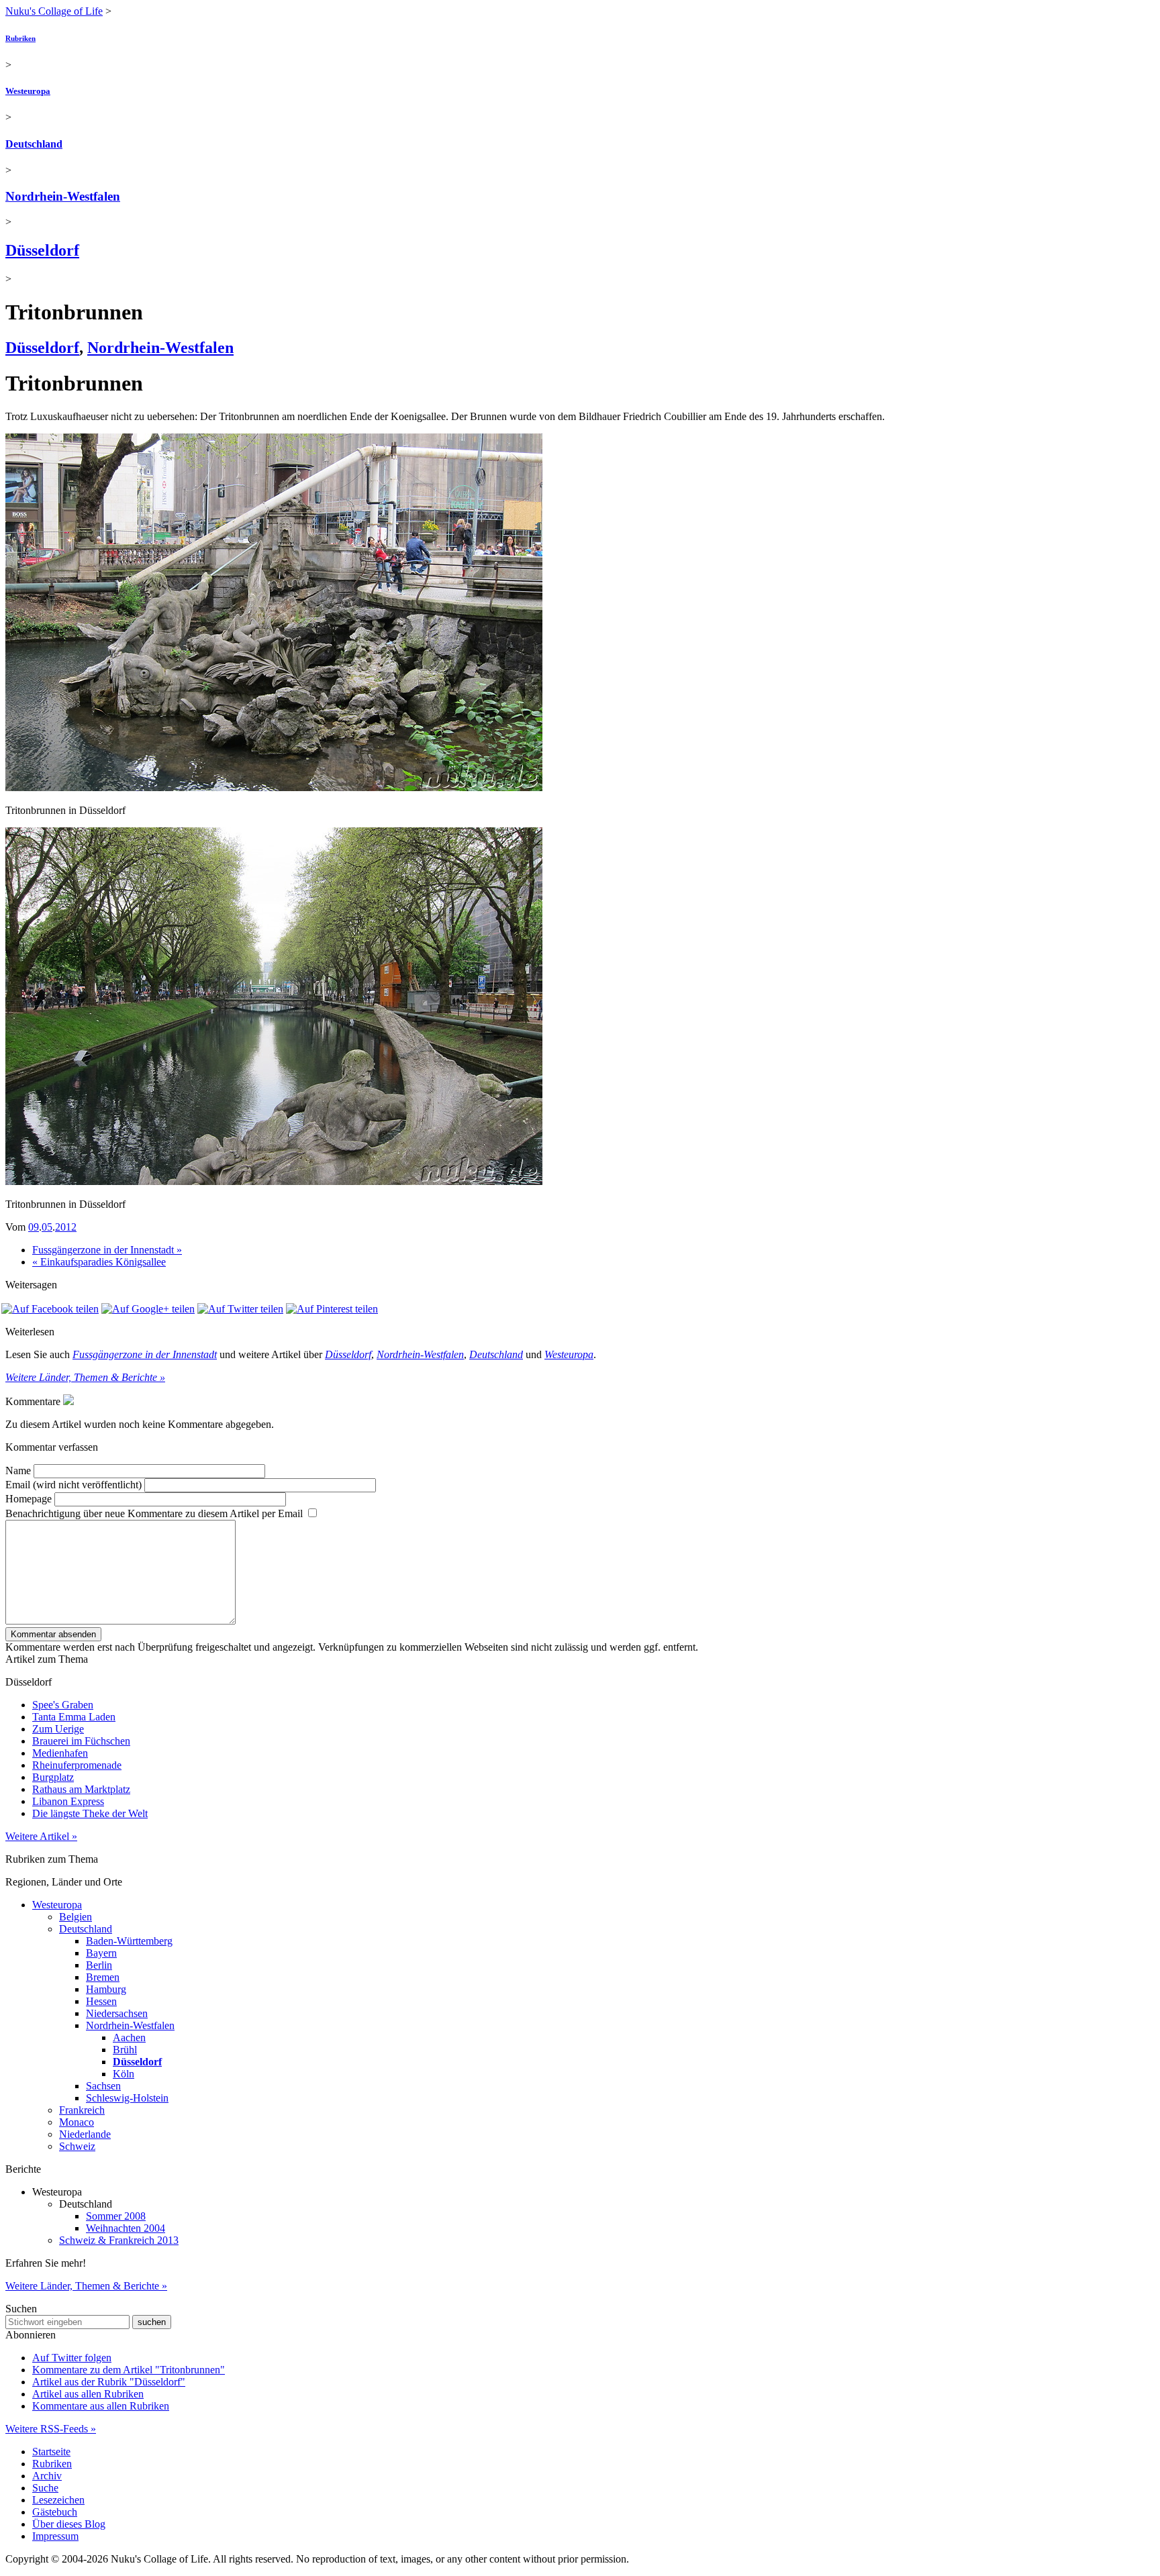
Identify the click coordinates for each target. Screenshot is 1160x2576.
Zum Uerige (58, 1729)
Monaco (77, 2122)
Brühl (125, 2050)
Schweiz (77, 2146)
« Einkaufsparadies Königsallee (99, 1262)
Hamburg (106, 1989)
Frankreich (82, 2110)
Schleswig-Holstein (127, 2098)
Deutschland (34, 144)
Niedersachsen (117, 2013)
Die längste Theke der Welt (90, 1813)
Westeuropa (28, 91)
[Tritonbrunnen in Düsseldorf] (274, 787)
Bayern (101, 1953)
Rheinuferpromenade (77, 1765)
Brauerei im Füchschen (81, 1741)
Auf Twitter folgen (72, 2358)
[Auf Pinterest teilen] (332, 1309)
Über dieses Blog (69, 2524)
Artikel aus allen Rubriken (88, 2394)
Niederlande (85, 2134)
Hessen (101, 2001)
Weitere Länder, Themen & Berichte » (85, 1377)
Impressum (55, 2536)
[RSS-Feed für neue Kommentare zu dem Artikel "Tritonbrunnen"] (68, 1401)
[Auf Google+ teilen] (148, 1309)
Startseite (51, 2452)
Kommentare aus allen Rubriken (101, 2406)
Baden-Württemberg (129, 1941)
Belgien (76, 1917)
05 (47, 1227)
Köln (124, 2074)
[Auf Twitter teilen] (240, 1309)
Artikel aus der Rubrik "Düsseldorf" (109, 2382)
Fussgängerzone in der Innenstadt (145, 1354)
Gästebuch (55, 2512)
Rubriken (20, 38)
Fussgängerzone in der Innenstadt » (107, 1250)
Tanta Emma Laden (74, 1717)
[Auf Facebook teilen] (50, 1309)
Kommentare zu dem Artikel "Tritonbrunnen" (129, 2370)
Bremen (103, 1977)
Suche (45, 2488)
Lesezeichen (58, 2500)
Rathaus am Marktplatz (81, 1789)
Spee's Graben (63, 1705)
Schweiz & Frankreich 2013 (119, 2240)
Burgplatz (53, 1777)
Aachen (129, 2038)
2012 (66, 1227)
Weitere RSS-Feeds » (51, 2429)
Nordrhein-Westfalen (63, 196)
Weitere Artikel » (41, 1836)
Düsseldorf (42, 250)
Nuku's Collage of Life (54, 11)
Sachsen (103, 2086)
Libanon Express (68, 1801)
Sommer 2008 (116, 2216)
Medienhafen (60, 1753)
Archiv (47, 2476)
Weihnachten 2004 (126, 2228)
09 (34, 1227)
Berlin (99, 1965)
